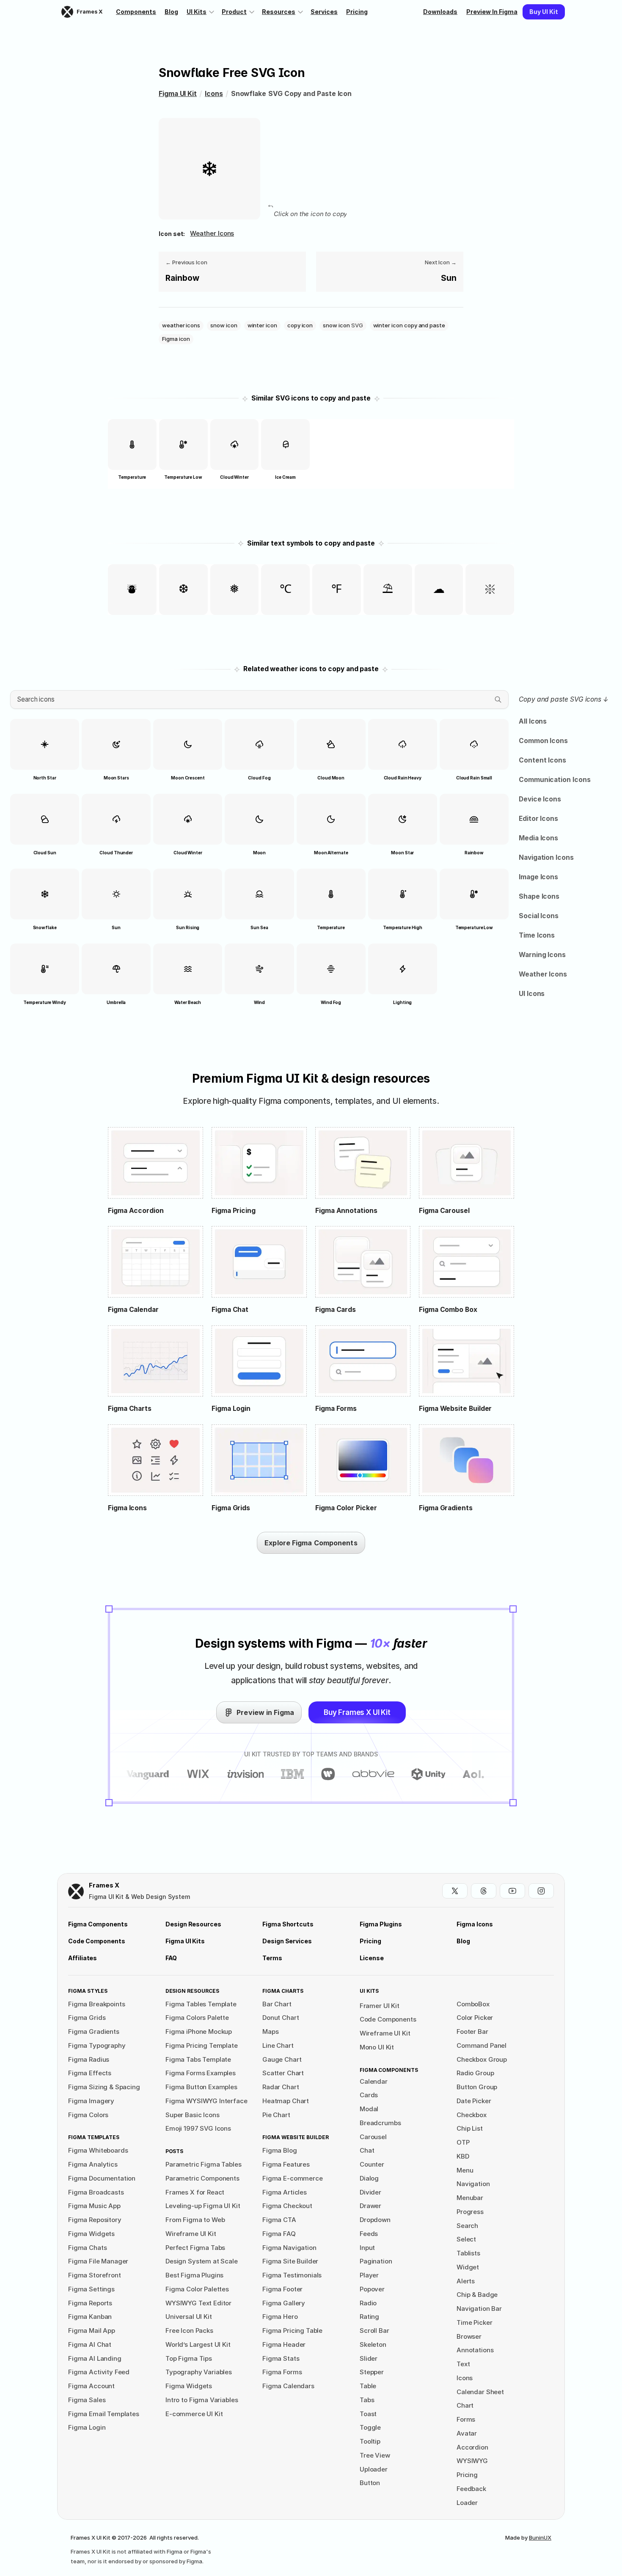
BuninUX (540, 2538)
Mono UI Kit (377, 2047)
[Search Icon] (259, 700)
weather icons (212, 233)
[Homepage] (76, 1892)
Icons (214, 94)
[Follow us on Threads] (484, 1891)
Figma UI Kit (178, 94)
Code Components (388, 2019)
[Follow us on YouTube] (512, 1891)
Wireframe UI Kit (385, 2033)
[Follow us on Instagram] (541, 1891)
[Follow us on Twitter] (455, 1891)
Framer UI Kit (380, 2006)
